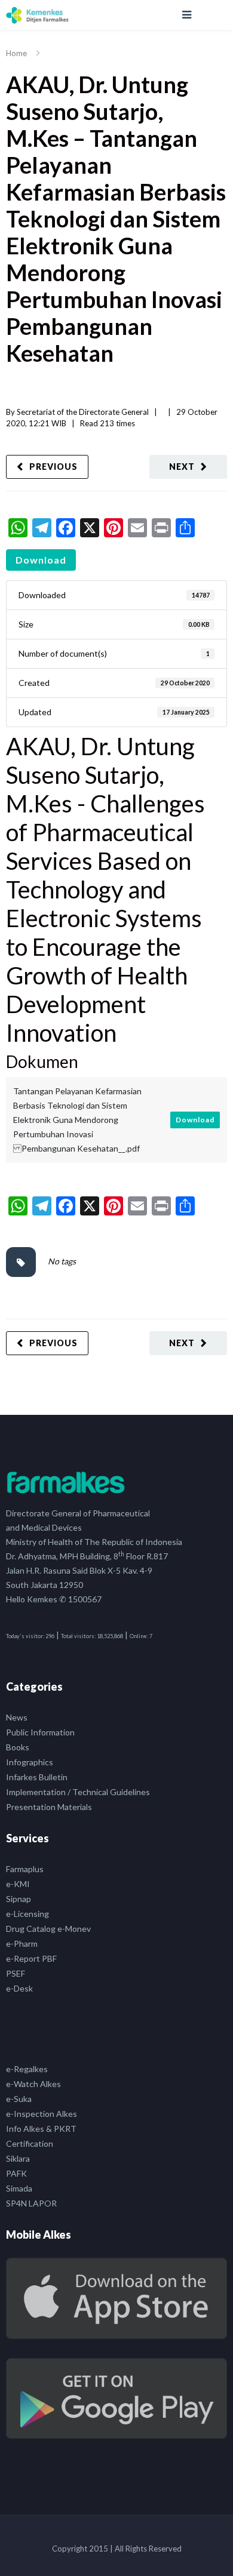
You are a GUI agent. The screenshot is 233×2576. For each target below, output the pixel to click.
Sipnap (19, 1899)
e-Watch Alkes (33, 2084)
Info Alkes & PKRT (41, 2129)
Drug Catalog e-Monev (48, 1929)
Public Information (40, 1732)
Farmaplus (25, 1869)
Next (182, 467)
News (17, 1717)
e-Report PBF (31, 1958)
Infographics (30, 1762)
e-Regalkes (27, 2069)
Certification (30, 2143)
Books (18, 1747)
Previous (53, 467)
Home (16, 53)
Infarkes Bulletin (37, 1777)
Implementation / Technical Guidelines (78, 1792)
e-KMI (18, 1884)
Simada (19, 2188)
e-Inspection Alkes (42, 2114)
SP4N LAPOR (31, 2203)
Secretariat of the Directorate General (83, 412)
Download (41, 560)
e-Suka (19, 2099)
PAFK (16, 2173)
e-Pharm (22, 1943)
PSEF (16, 1973)
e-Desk (19, 1988)
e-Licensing (27, 1914)
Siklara (18, 2158)
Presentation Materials (49, 1807)
